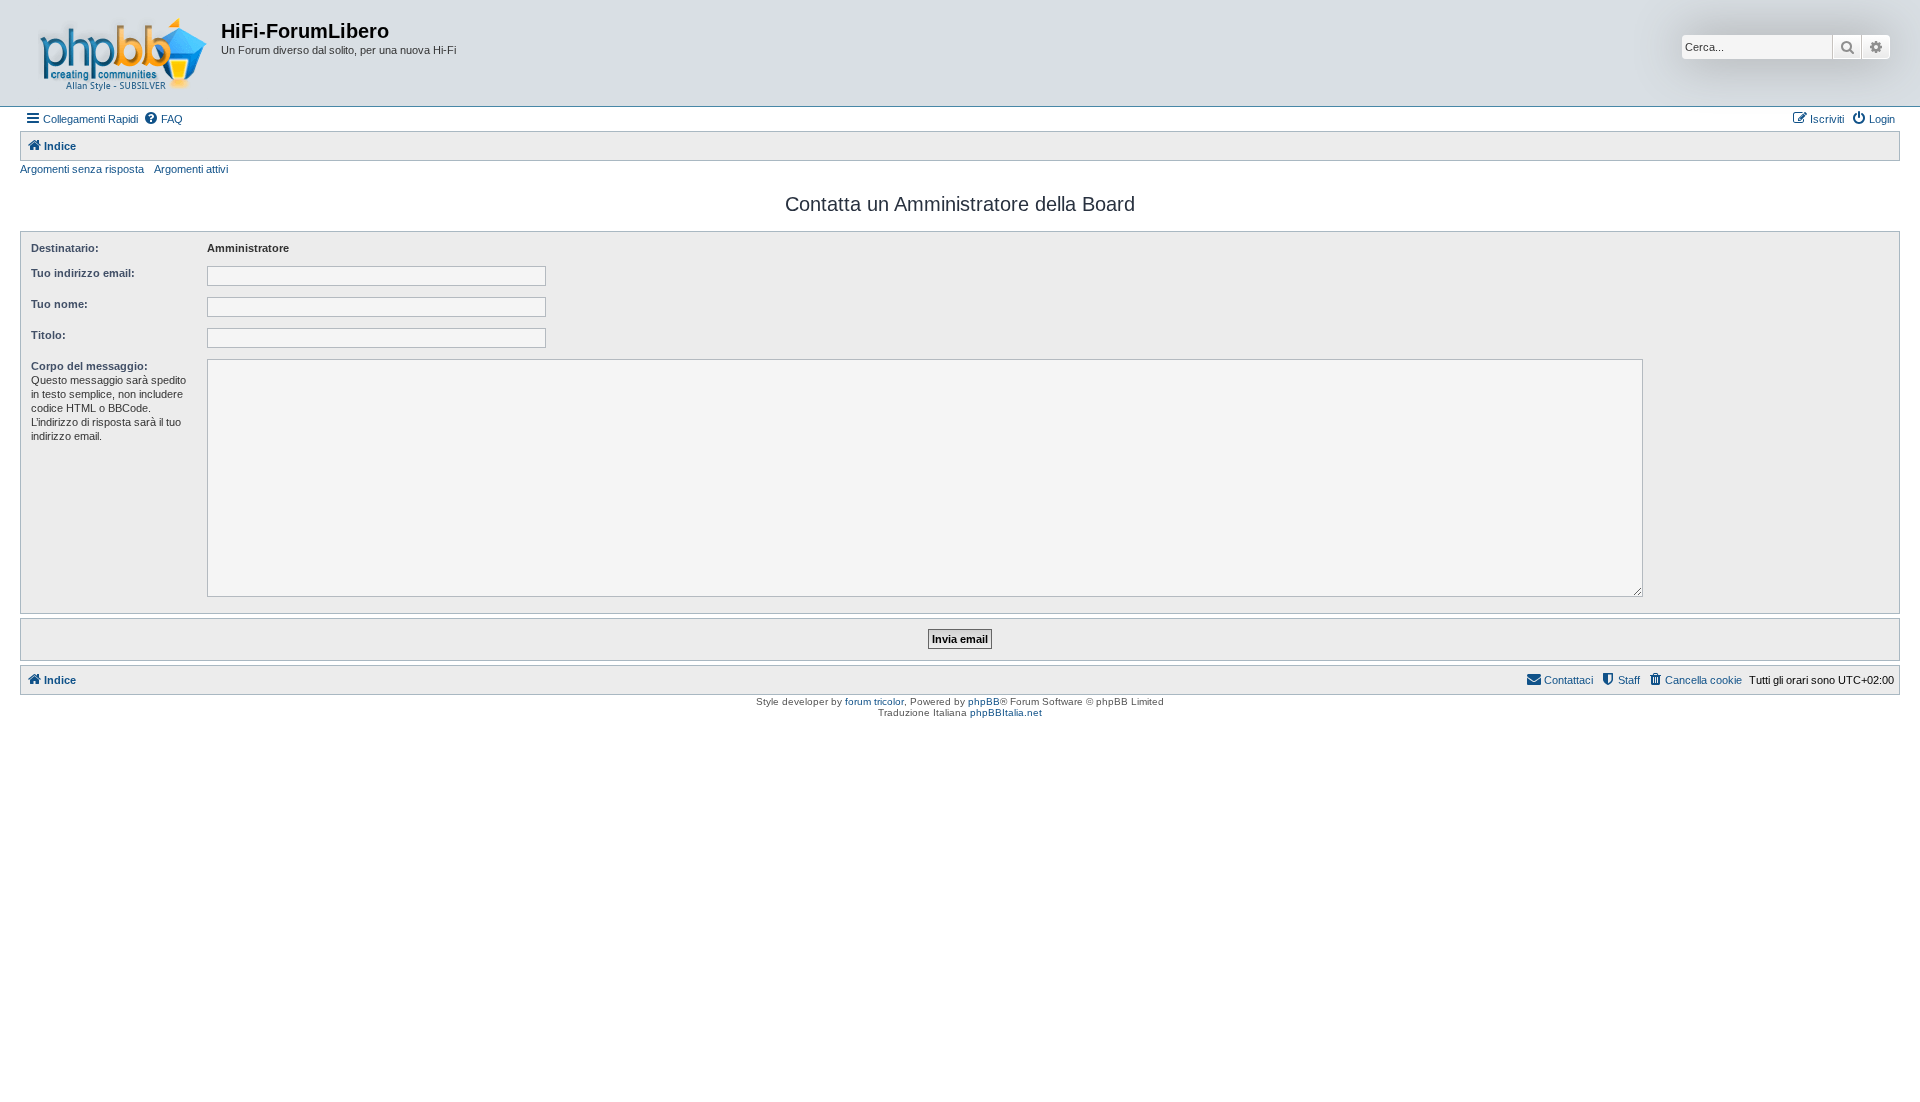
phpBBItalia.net (1006, 712)
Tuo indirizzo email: (83, 273)
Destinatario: (65, 248)
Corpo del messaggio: (89, 366)
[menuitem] (163, 119)
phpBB (984, 701)
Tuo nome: (59, 304)
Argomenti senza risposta (82, 169)
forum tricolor (874, 701)
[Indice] (123, 53)
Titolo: (48, 335)
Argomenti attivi (191, 169)
